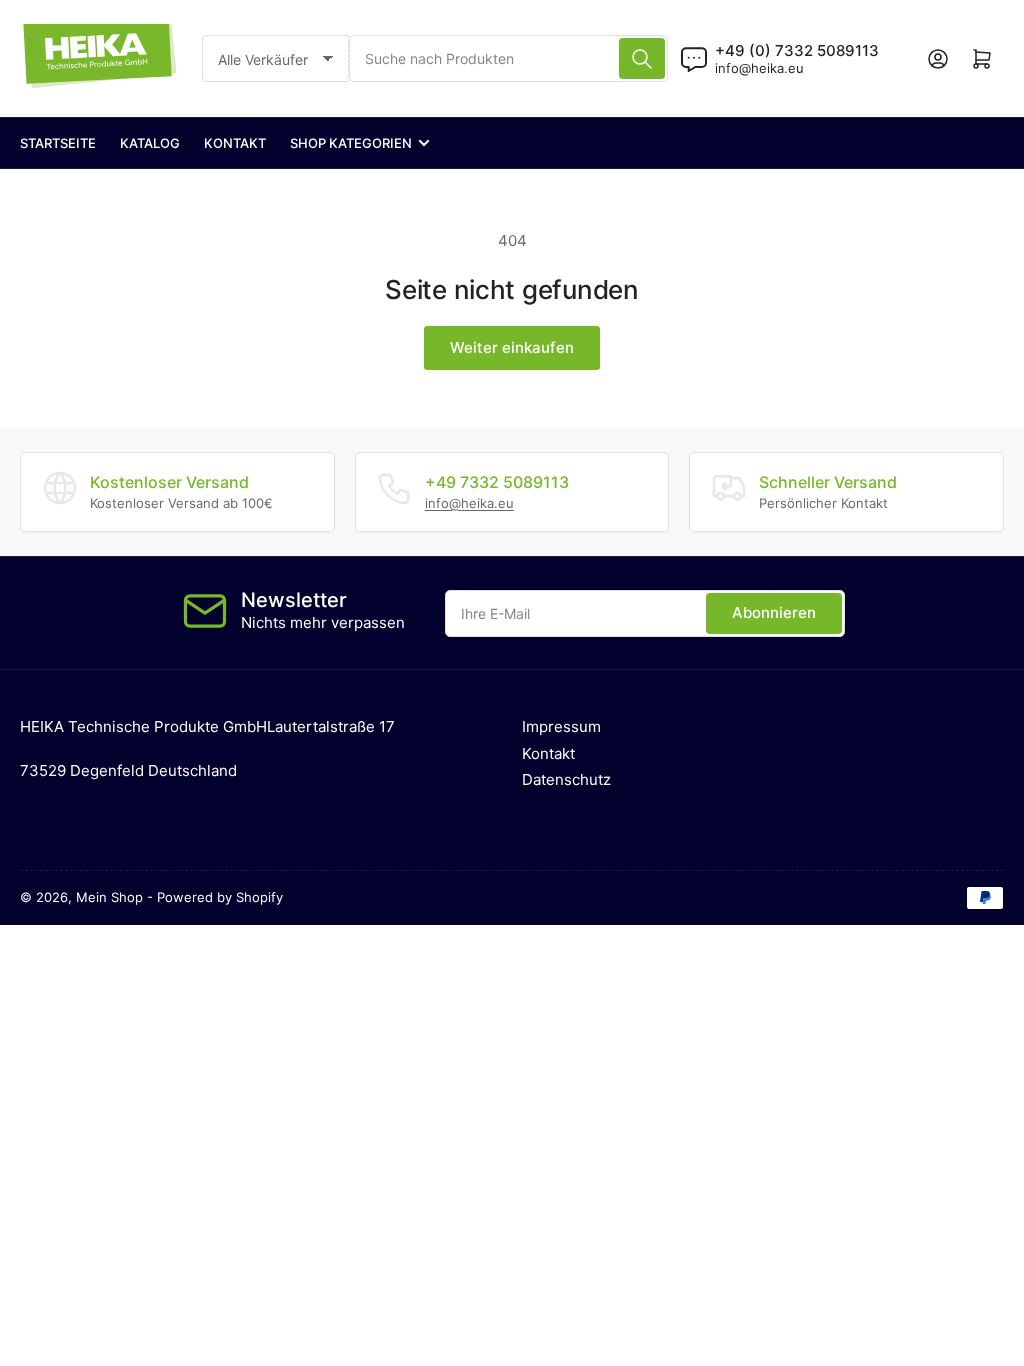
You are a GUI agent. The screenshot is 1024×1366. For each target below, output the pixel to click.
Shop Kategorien (351, 143)
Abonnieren (774, 612)
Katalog (150, 143)
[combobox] (508, 58)
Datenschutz (566, 779)
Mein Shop (109, 897)
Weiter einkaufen (512, 347)
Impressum (561, 726)
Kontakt (235, 143)
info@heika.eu (759, 68)
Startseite (58, 143)
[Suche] (642, 58)
